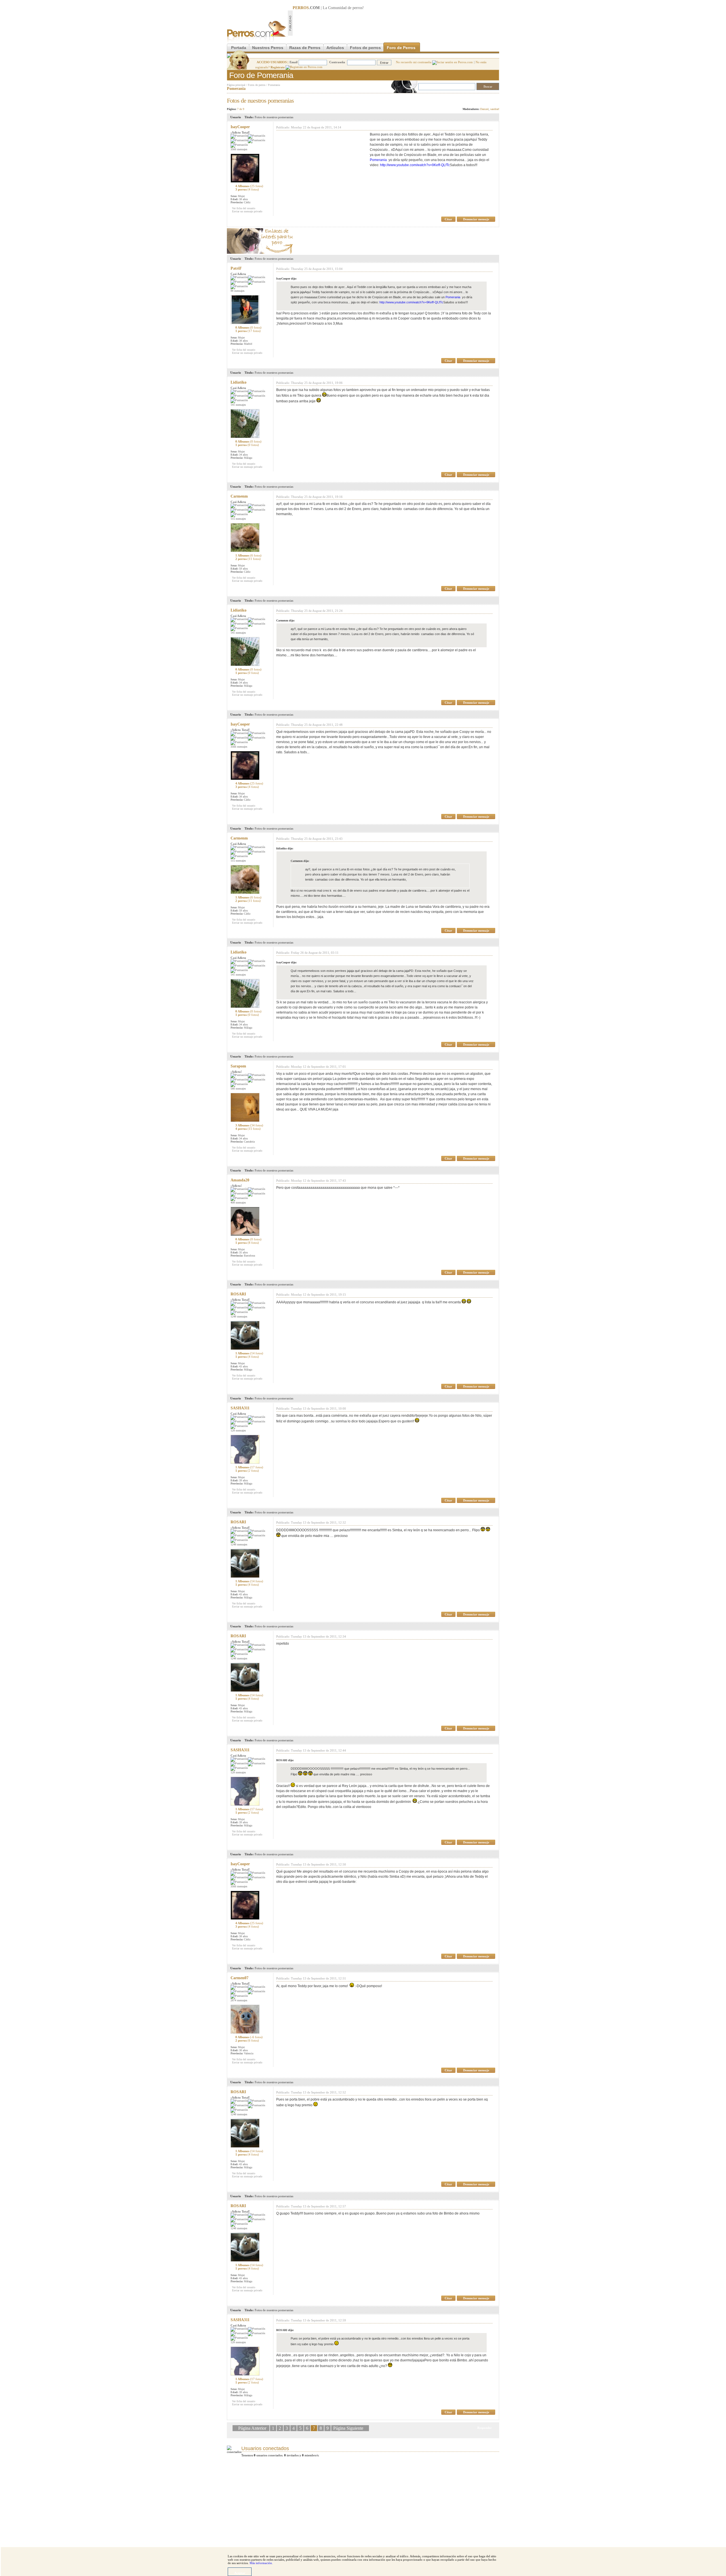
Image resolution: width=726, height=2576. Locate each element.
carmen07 (239, 1978)
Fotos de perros (365, 48)
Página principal (236, 85)
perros (357, 8)
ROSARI (238, 1294)
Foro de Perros (401, 48)
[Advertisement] (396, 23)
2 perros (248, 559)
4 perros (248, 1129)
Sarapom (238, 1066)
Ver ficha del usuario (244, 208)
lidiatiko (239, 382)
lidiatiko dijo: (285, 848)
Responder (487, 99)
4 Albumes (249, 186)
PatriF (236, 268)
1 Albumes (248, 555)
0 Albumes (248, 327)
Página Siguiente (348, 2428)
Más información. (261, 2563)
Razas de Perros (305, 48)
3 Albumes (249, 1125)
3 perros (247, 189)
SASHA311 (240, 1408)
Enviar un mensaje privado (247, 211)
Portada (239, 48)
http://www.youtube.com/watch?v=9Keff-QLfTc (415, 165)
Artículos (335, 48)
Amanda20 (240, 1180)
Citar (448, 219)
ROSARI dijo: (285, 1760)
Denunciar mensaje (476, 219)
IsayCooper (240, 127)
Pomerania (274, 85)
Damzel (484, 109)
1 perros (248, 331)
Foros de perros (257, 85)
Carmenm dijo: (285, 620)
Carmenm (239, 496)
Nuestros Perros (268, 48)
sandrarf (495, 109)
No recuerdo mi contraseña (414, 62)
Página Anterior (253, 2428)
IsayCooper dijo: (286, 279)
